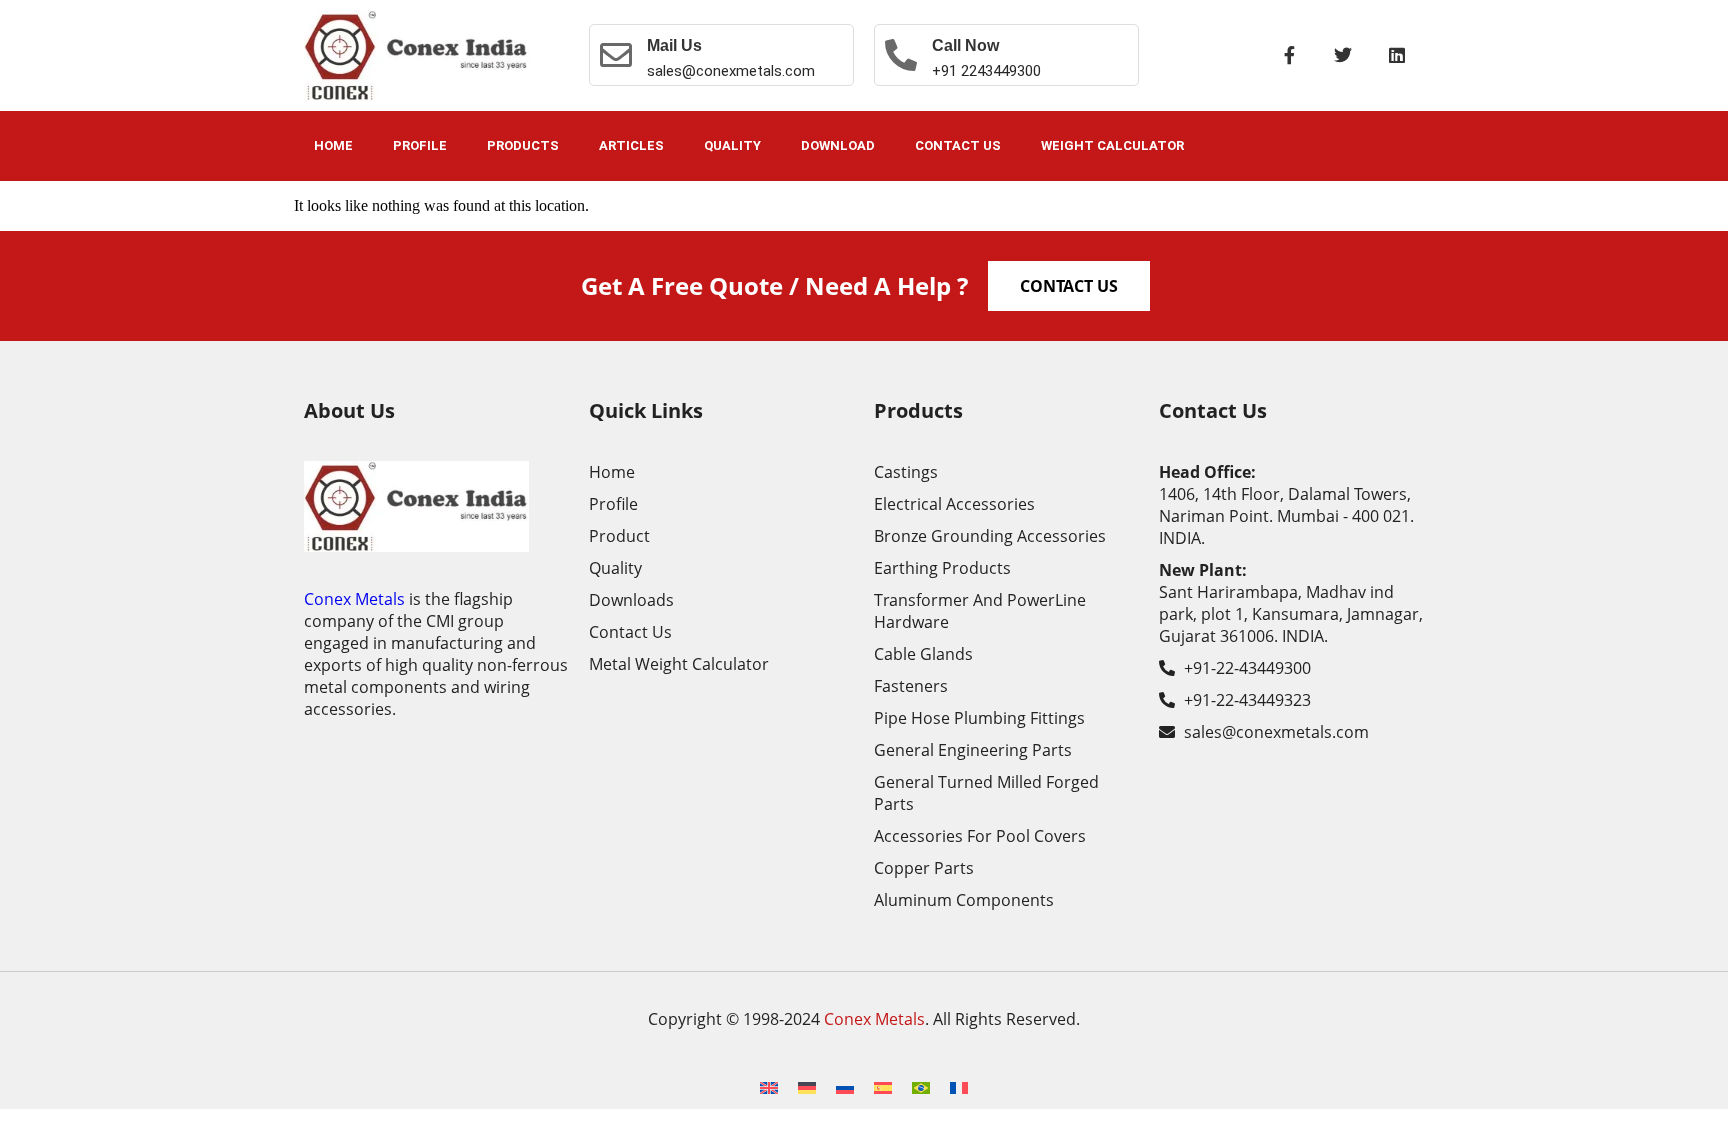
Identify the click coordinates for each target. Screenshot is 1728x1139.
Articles (631, 145)
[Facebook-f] (1289, 55)
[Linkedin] (1397, 55)
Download (838, 145)
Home (333, 145)
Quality (732, 145)
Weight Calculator (1112, 145)
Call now (965, 45)
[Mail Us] (616, 55)
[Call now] (901, 55)
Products (523, 145)
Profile (420, 145)
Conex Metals (354, 599)
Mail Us (674, 45)
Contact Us (958, 145)
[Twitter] (1343, 55)
